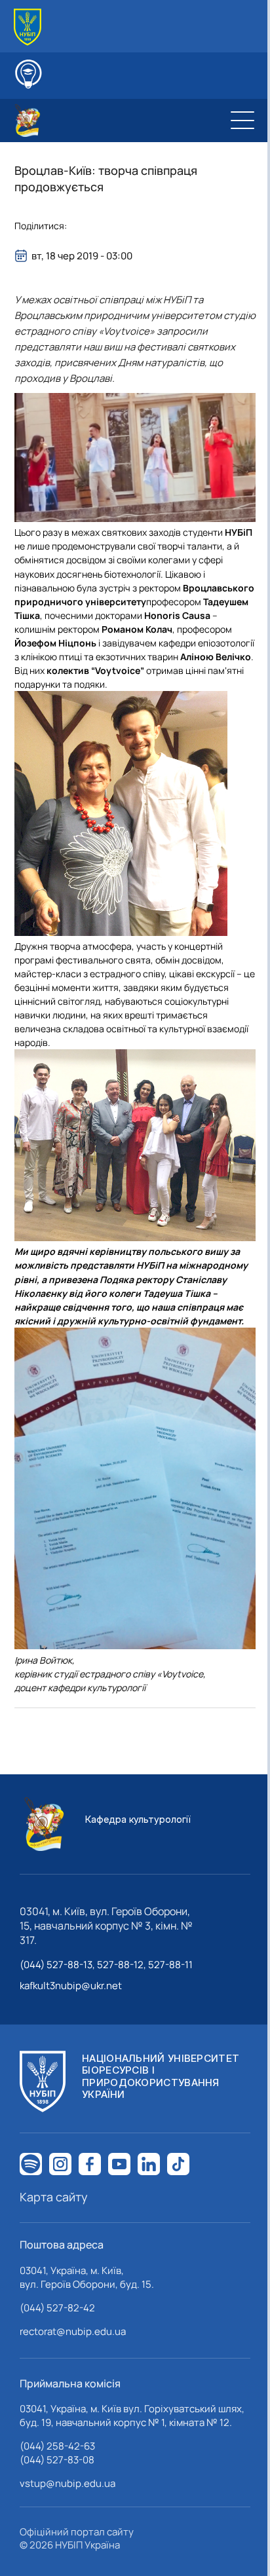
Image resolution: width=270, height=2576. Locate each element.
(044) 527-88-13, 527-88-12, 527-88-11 (106, 1965)
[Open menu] (242, 121)
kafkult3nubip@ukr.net (71, 1986)
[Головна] (28, 27)
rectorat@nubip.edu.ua (73, 2331)
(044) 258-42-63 (57, 2446)
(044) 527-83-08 (57, 2460)
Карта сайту (54, 2197)
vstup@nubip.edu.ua (67, 2483)
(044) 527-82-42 (57, 2308)
